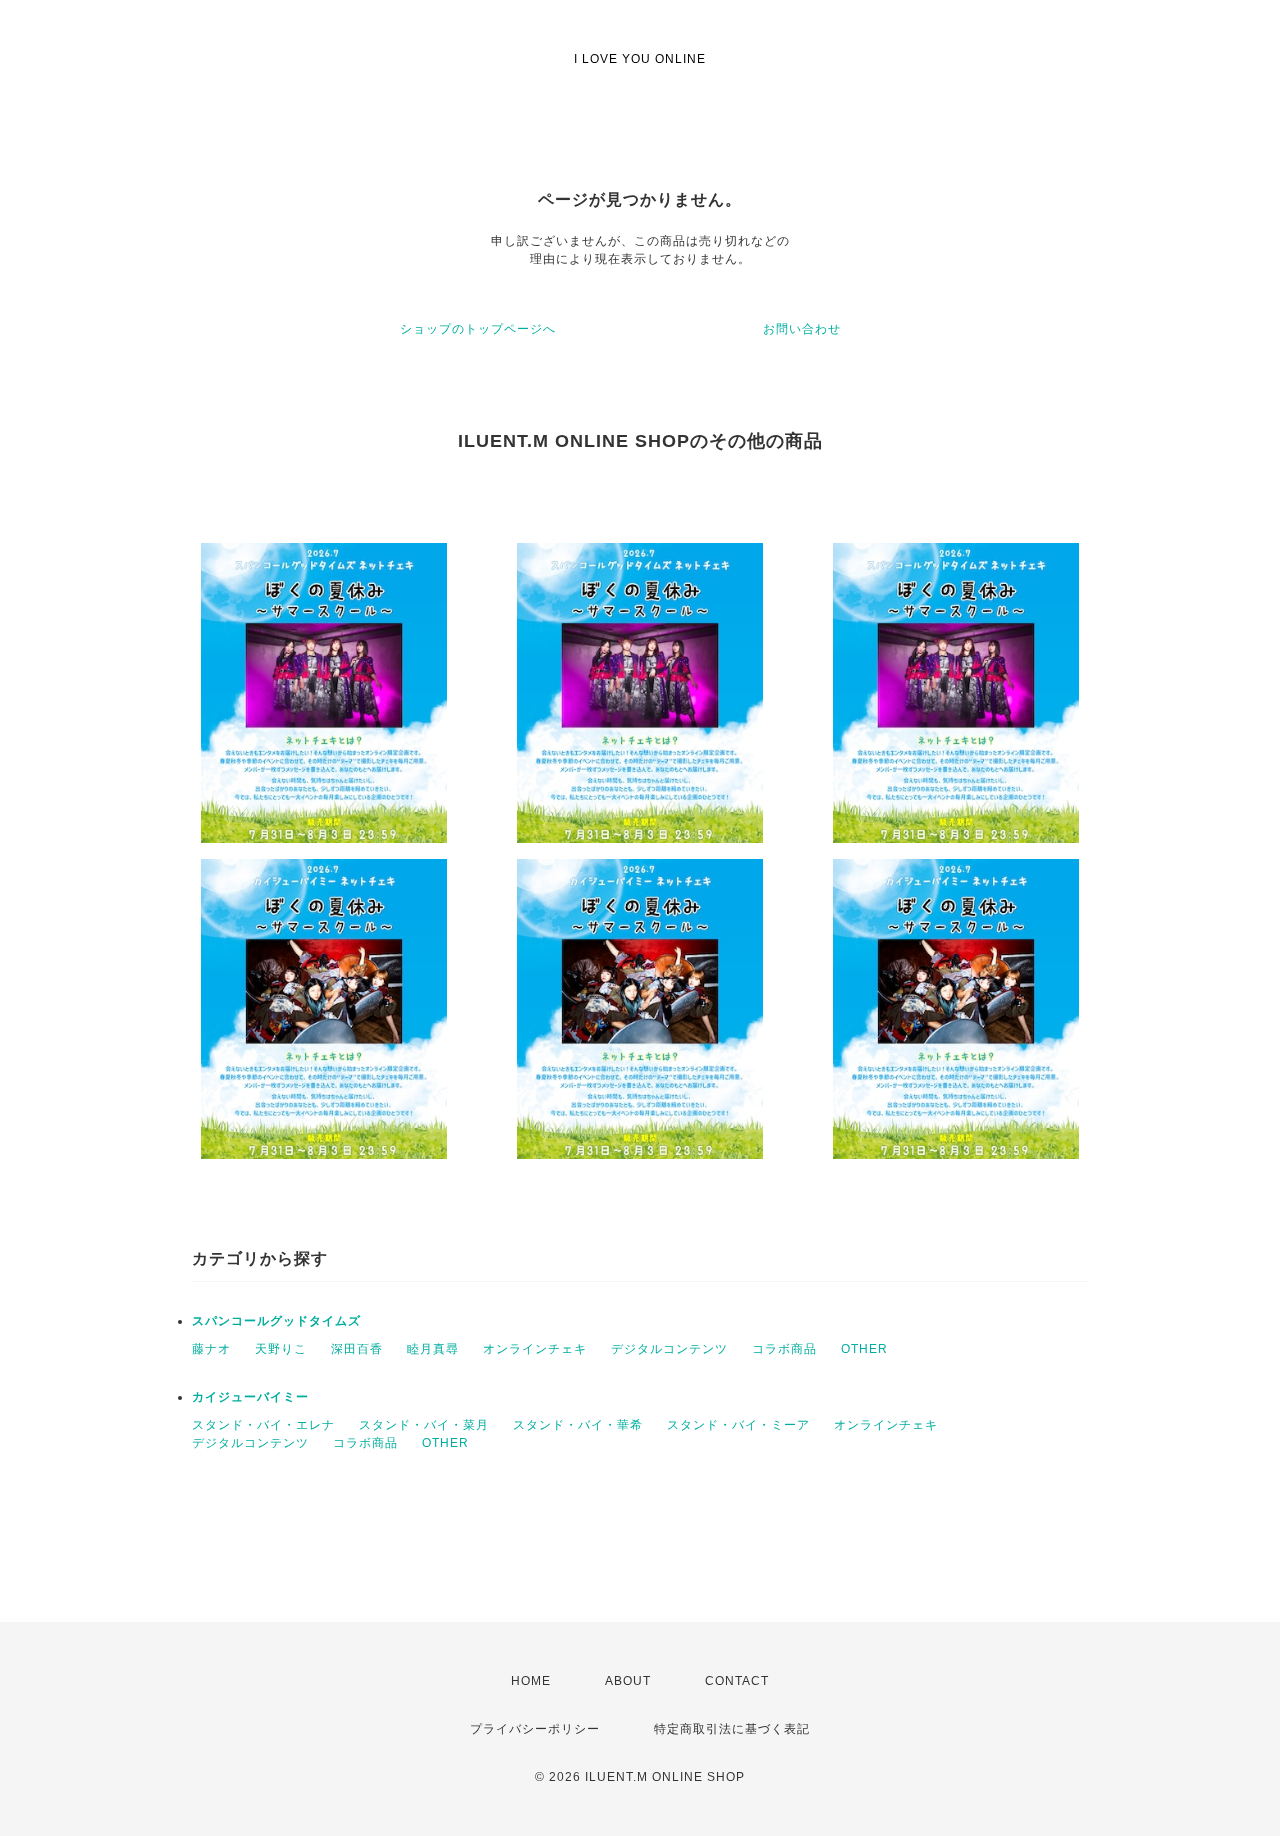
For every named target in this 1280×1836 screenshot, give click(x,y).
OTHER (864, 1349)
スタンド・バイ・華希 (578, 1425)
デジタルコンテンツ (669, 1349)
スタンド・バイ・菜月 (424, 1425)
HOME (531, 1681)
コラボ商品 (784, 1349)
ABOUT (628, 1681)
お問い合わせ (802, 329)
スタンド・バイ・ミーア (738, 1425)
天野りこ (281, 1349)
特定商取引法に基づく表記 (732, 1729)
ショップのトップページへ (478, 329)
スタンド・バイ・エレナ (263, 1425)
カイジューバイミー (250, 1397)
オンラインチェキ (535, 1349)
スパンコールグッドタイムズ (276, 1321)
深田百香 (357, 1349)
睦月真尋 (433, 1349)
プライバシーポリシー (535, 1729)
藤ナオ (211, 1349)
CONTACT (737, 1681)
